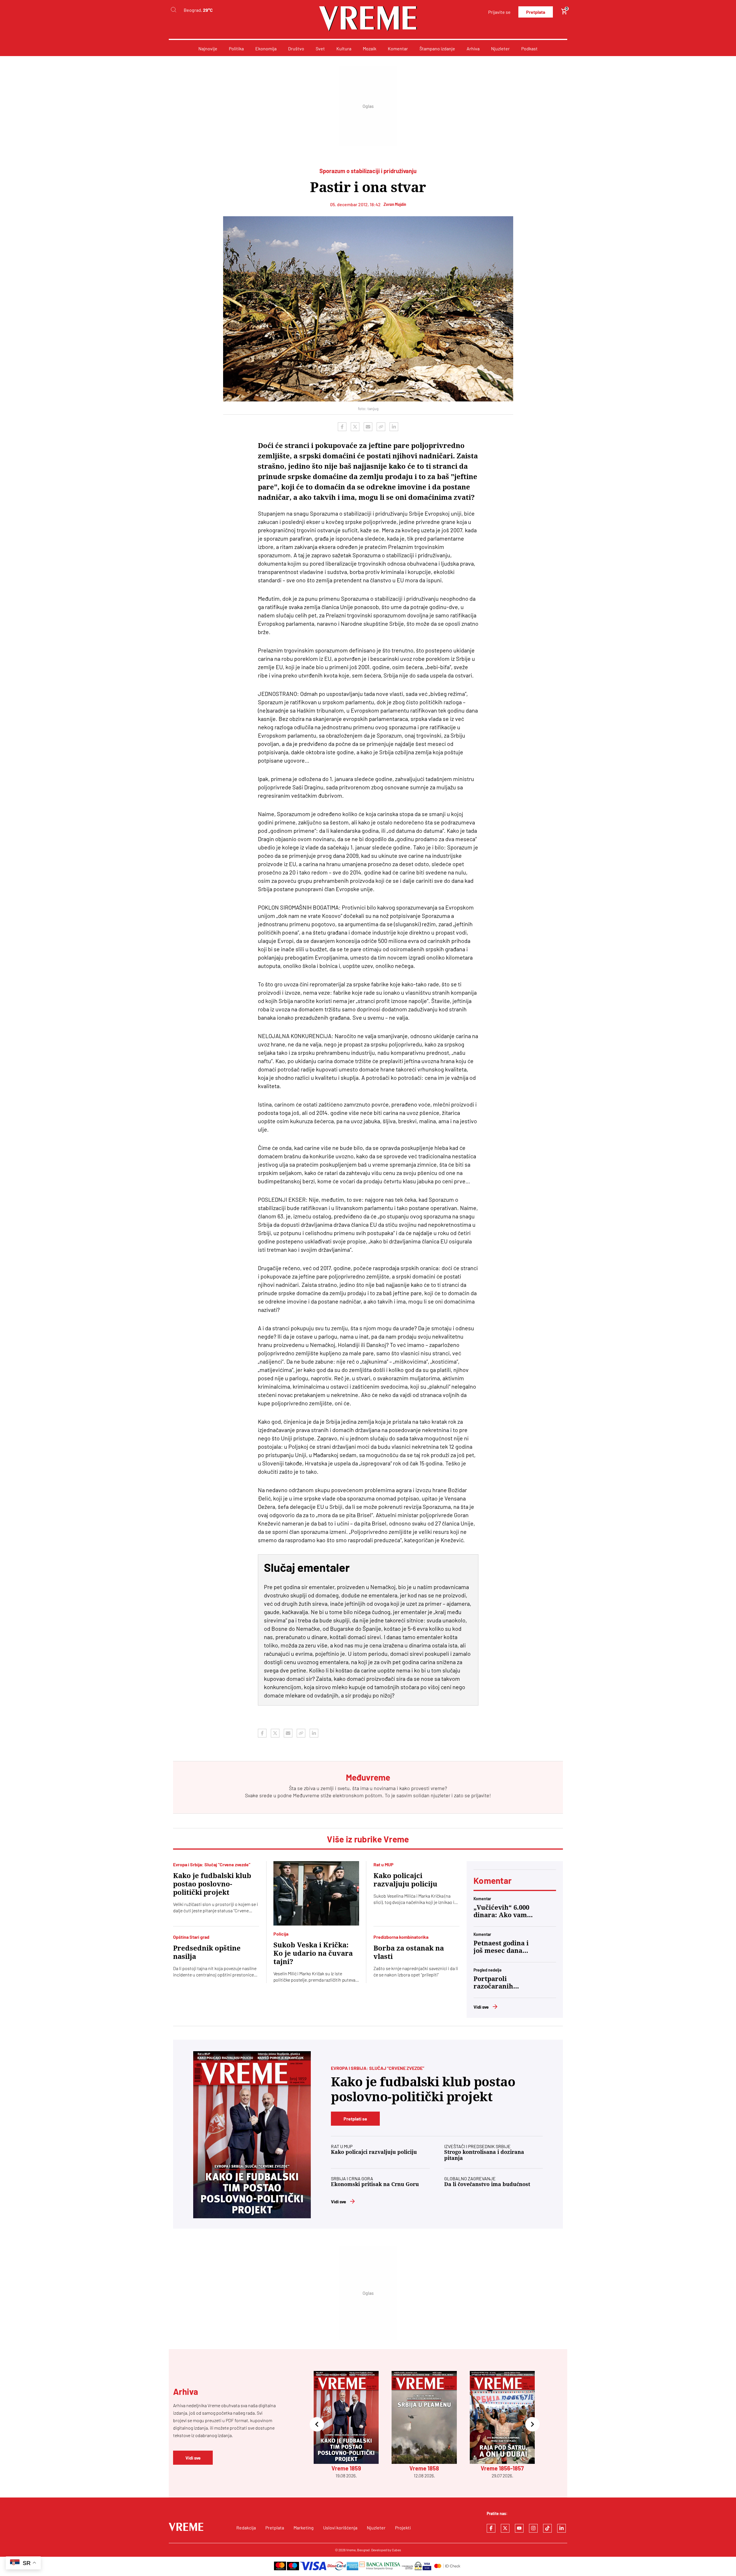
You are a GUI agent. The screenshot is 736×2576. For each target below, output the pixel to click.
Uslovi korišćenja (340, 2528)
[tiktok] (547, 2528)
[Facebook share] (342, 427)
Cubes (396, 2550)
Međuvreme (306, 1795)
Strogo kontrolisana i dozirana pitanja (484, 2155)
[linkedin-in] (561, 2528)
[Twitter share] (355, 427)
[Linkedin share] (394, 427)
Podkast (529, 48)
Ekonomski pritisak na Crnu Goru (375, 2184)
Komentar (398, 48)
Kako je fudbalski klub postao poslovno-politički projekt (212, 1884)
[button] (317, 2425)
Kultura (344, 48)
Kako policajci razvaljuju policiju (405, 1880)
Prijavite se (499, 12)
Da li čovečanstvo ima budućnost (487, 2184)
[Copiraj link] (381, 427)
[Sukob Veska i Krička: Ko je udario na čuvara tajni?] (316, 1893)
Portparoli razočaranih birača (493, 1983)
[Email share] (368, 427)
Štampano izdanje (437, 48)
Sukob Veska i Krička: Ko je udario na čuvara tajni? (313, 1953)
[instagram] (533, 2528)
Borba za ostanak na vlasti (409, 1952)
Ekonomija (266, 48)
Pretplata (536, 12)
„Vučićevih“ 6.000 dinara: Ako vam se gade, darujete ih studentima (501, 1911)
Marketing (304, 2528)
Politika (236, 48)
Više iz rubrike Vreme (368, 1839)
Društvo (296, 48)
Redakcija (246, 2528)
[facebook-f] (491, 2528)
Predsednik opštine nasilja (207, 1952)
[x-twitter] (505, 2528)
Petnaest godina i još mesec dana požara (501, 1947)
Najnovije (208, 48)
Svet (320, 48)
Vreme (351, 2550)
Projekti (403, 2528)
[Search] (173, 10)
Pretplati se (355, 2119)
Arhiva (473, 48)
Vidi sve (481, 2007)
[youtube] (519, 2528)
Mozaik (370, 48)
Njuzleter (500, 48)
